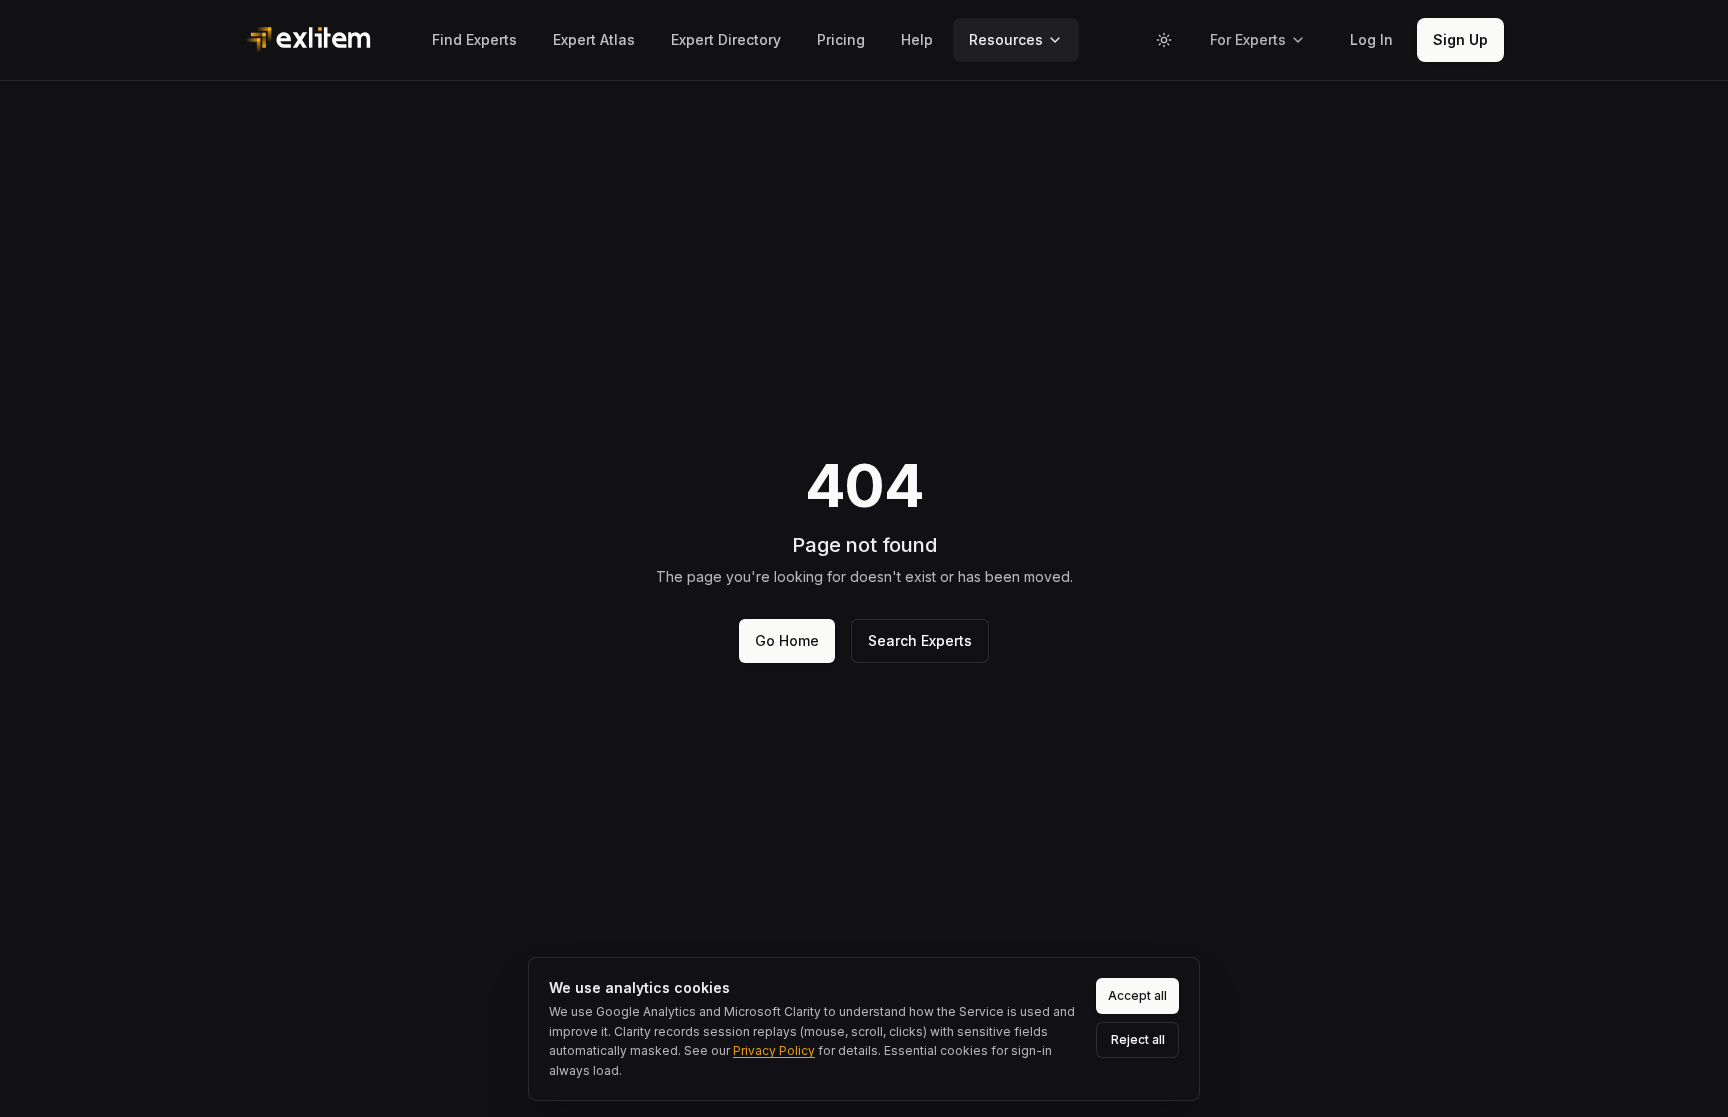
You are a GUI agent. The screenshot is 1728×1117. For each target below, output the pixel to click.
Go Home (787, 640)
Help (917, 39)
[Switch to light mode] (1164, 40)
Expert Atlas (594, 39)
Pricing (841, 39)
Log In (1371, 39)
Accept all (1137, 995)
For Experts (1248, 39)
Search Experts (920, 640)
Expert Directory (726, 39)
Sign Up (1460, 39)
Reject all (1138, 1039)
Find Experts (474, 39)
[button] (1371, 40)
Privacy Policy (774, 1050)
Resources (1006, 39)
